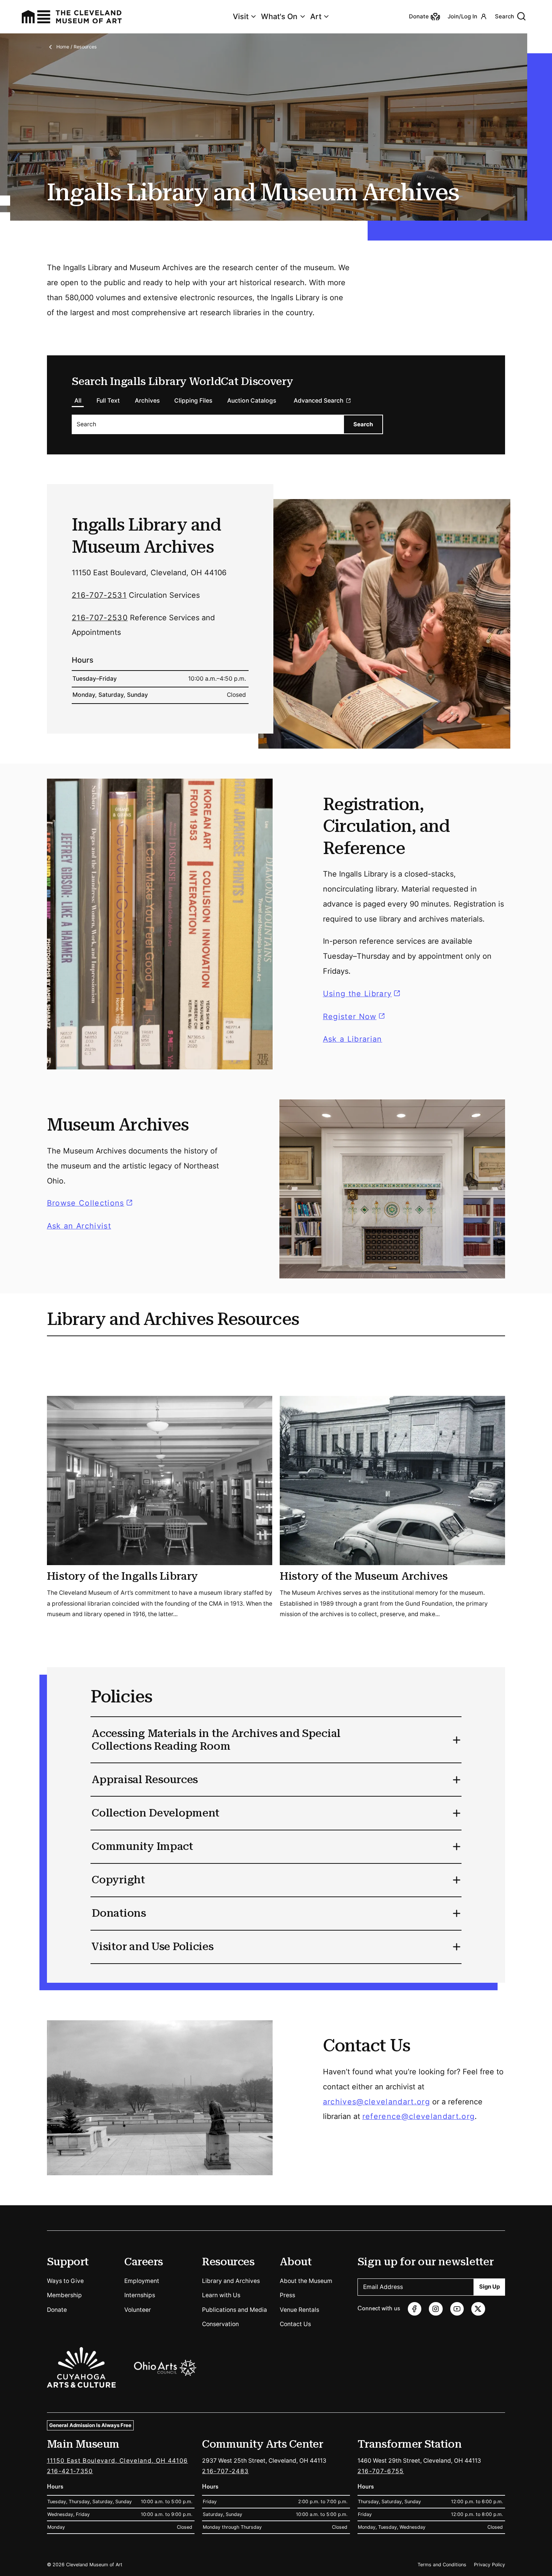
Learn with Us (221, 2295)
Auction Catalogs (252, 401)
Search (504, 17)
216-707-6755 (381, 2471)
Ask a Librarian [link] (353, 1039)
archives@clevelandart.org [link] (376, 2101)
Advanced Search (319, 401)
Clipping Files (193, 401)
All (78, 401)
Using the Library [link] (363, 994)
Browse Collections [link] (91, 1203)
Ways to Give (65, 2281)
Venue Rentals (299, 2310)
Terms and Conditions (442, 2565)
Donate (57, 2310)
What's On (279, 17)
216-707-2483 (225, 2471)
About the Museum (306, 2281)
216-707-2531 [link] (99, 595)
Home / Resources (77, 47)
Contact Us (295, 2324)
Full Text (108, 401)
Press (287, 2295)
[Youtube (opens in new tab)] (457, 2309)
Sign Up (489, 2287)
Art (316, 17)
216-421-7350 (70, 2471)
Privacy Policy (489, 2565)
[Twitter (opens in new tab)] (478, 2309)
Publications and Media (235, 2310)
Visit (241, 17)
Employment (142, 2281)
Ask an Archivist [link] (79, 1226)
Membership (64, 2295)
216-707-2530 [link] (100, 617)
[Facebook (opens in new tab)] (415, 2309)
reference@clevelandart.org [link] (419, 2116)
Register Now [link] (350, 1016)
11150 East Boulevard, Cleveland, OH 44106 (118, 2461)
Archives (147, 401)
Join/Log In (462, 17)
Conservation (220, 2324)
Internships (140, 2295)
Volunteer (138, 2310)
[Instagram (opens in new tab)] (436, 2309)
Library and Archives (231, 2281)
